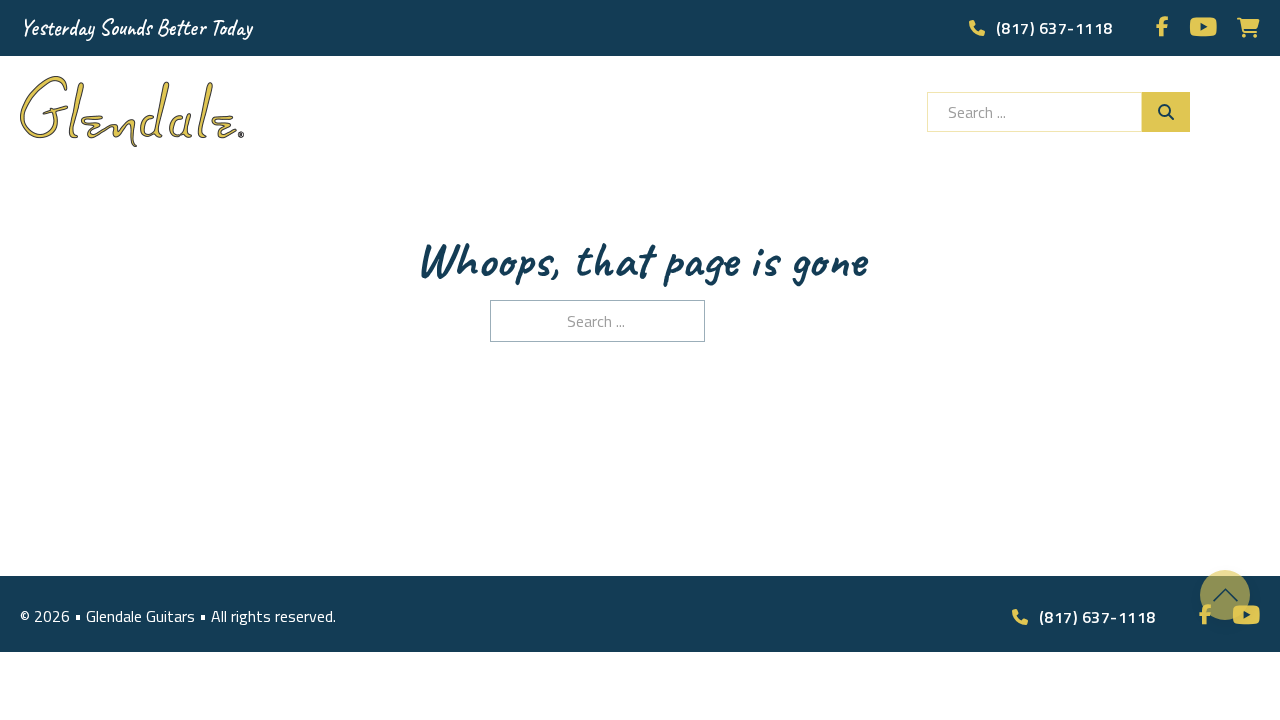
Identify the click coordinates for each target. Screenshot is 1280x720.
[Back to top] (1225, 595)
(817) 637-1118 (1054, 28)
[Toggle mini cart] (1248, 28)
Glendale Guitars (142, 616)
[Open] (1245, 112)
